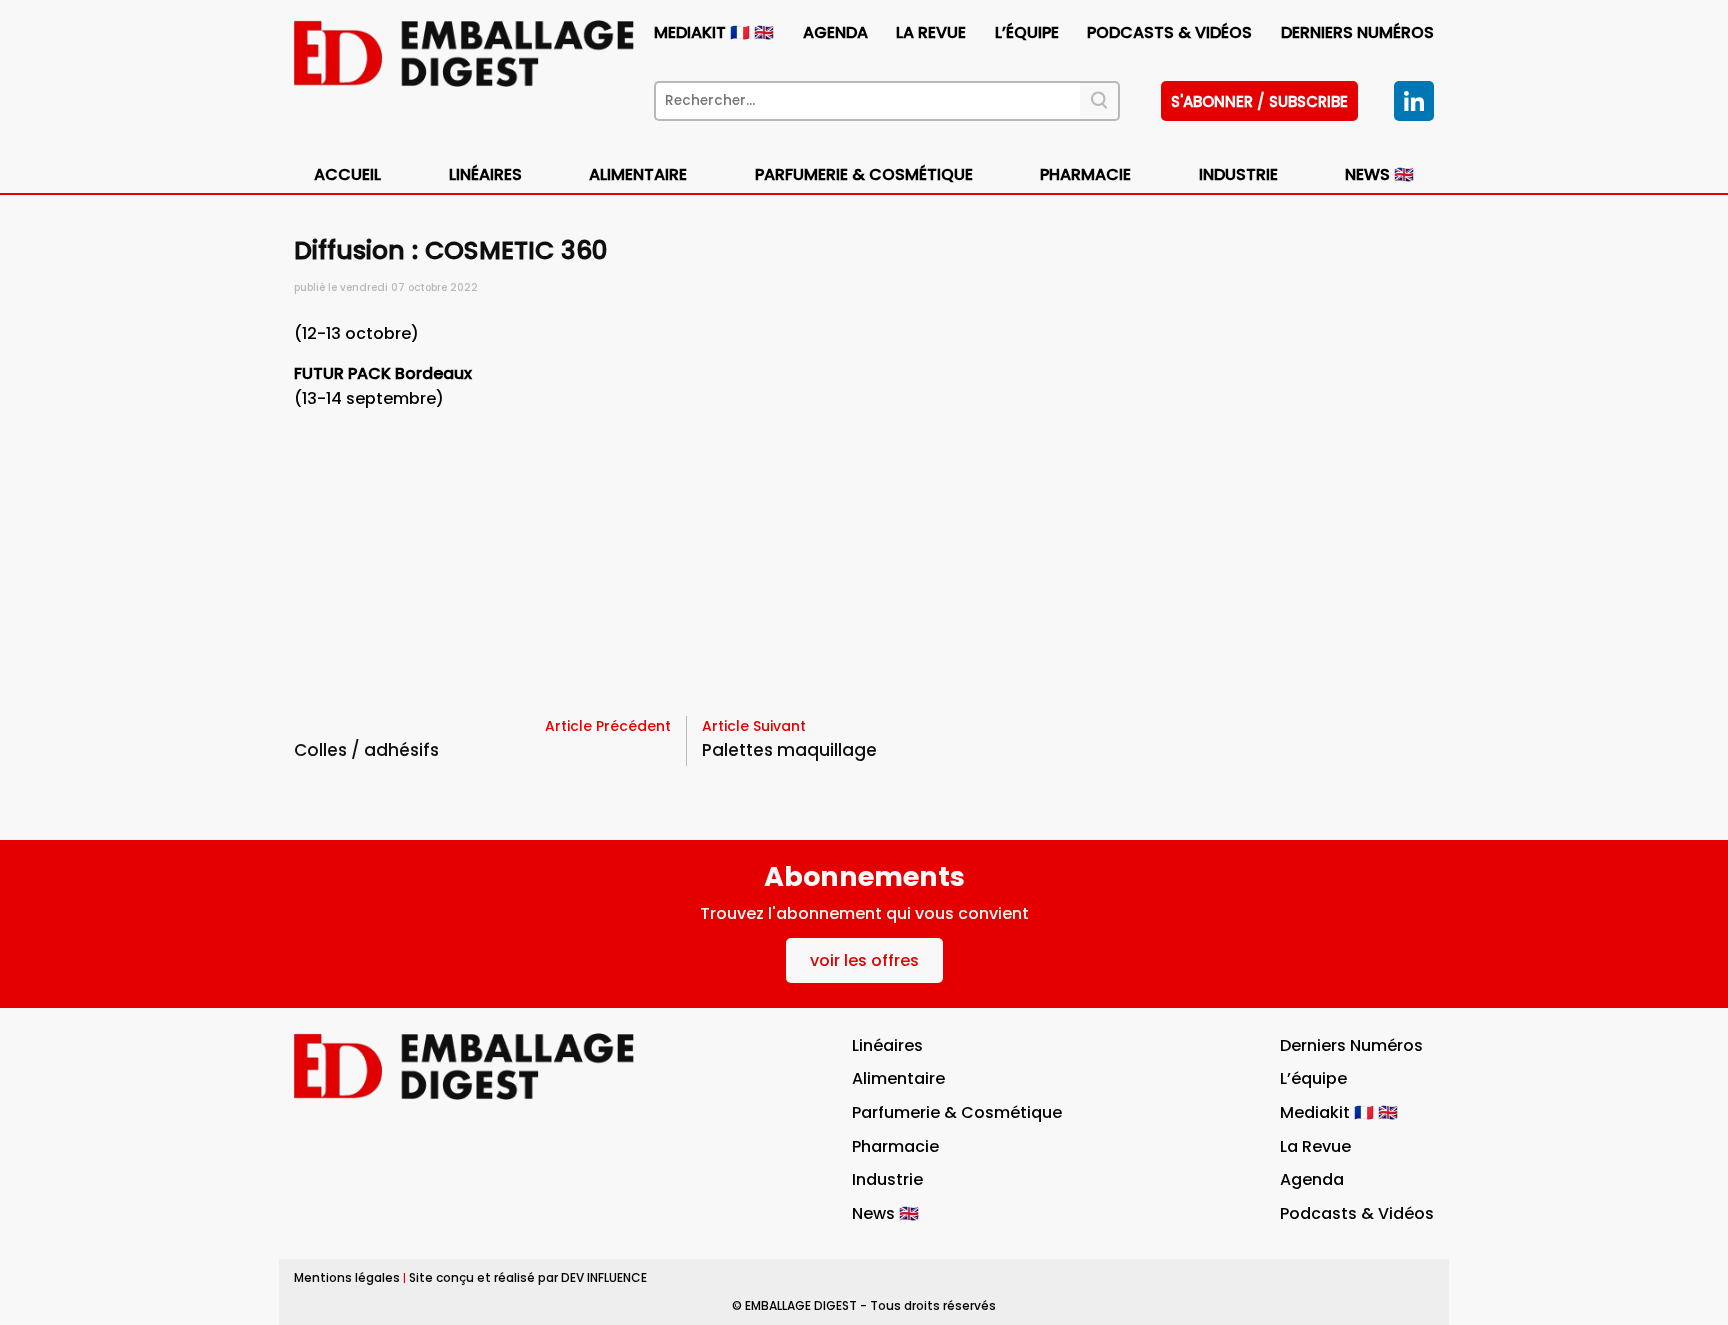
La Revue (931, 32)
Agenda (835, 32)
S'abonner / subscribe (1259, 101)
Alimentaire (638, 174)
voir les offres (864, 960)
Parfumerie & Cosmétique (864, 174)
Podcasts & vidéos (1169, 32)
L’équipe (1027, 32)
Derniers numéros (1357, 32)
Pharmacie (1085, 174)
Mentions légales (347, 1277)
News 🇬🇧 (1379, 174)
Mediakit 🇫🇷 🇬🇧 (714, 32)
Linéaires (485, 174)
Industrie (887, 1179)
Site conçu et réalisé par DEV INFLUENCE (528, 1277)
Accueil (347, 174)
